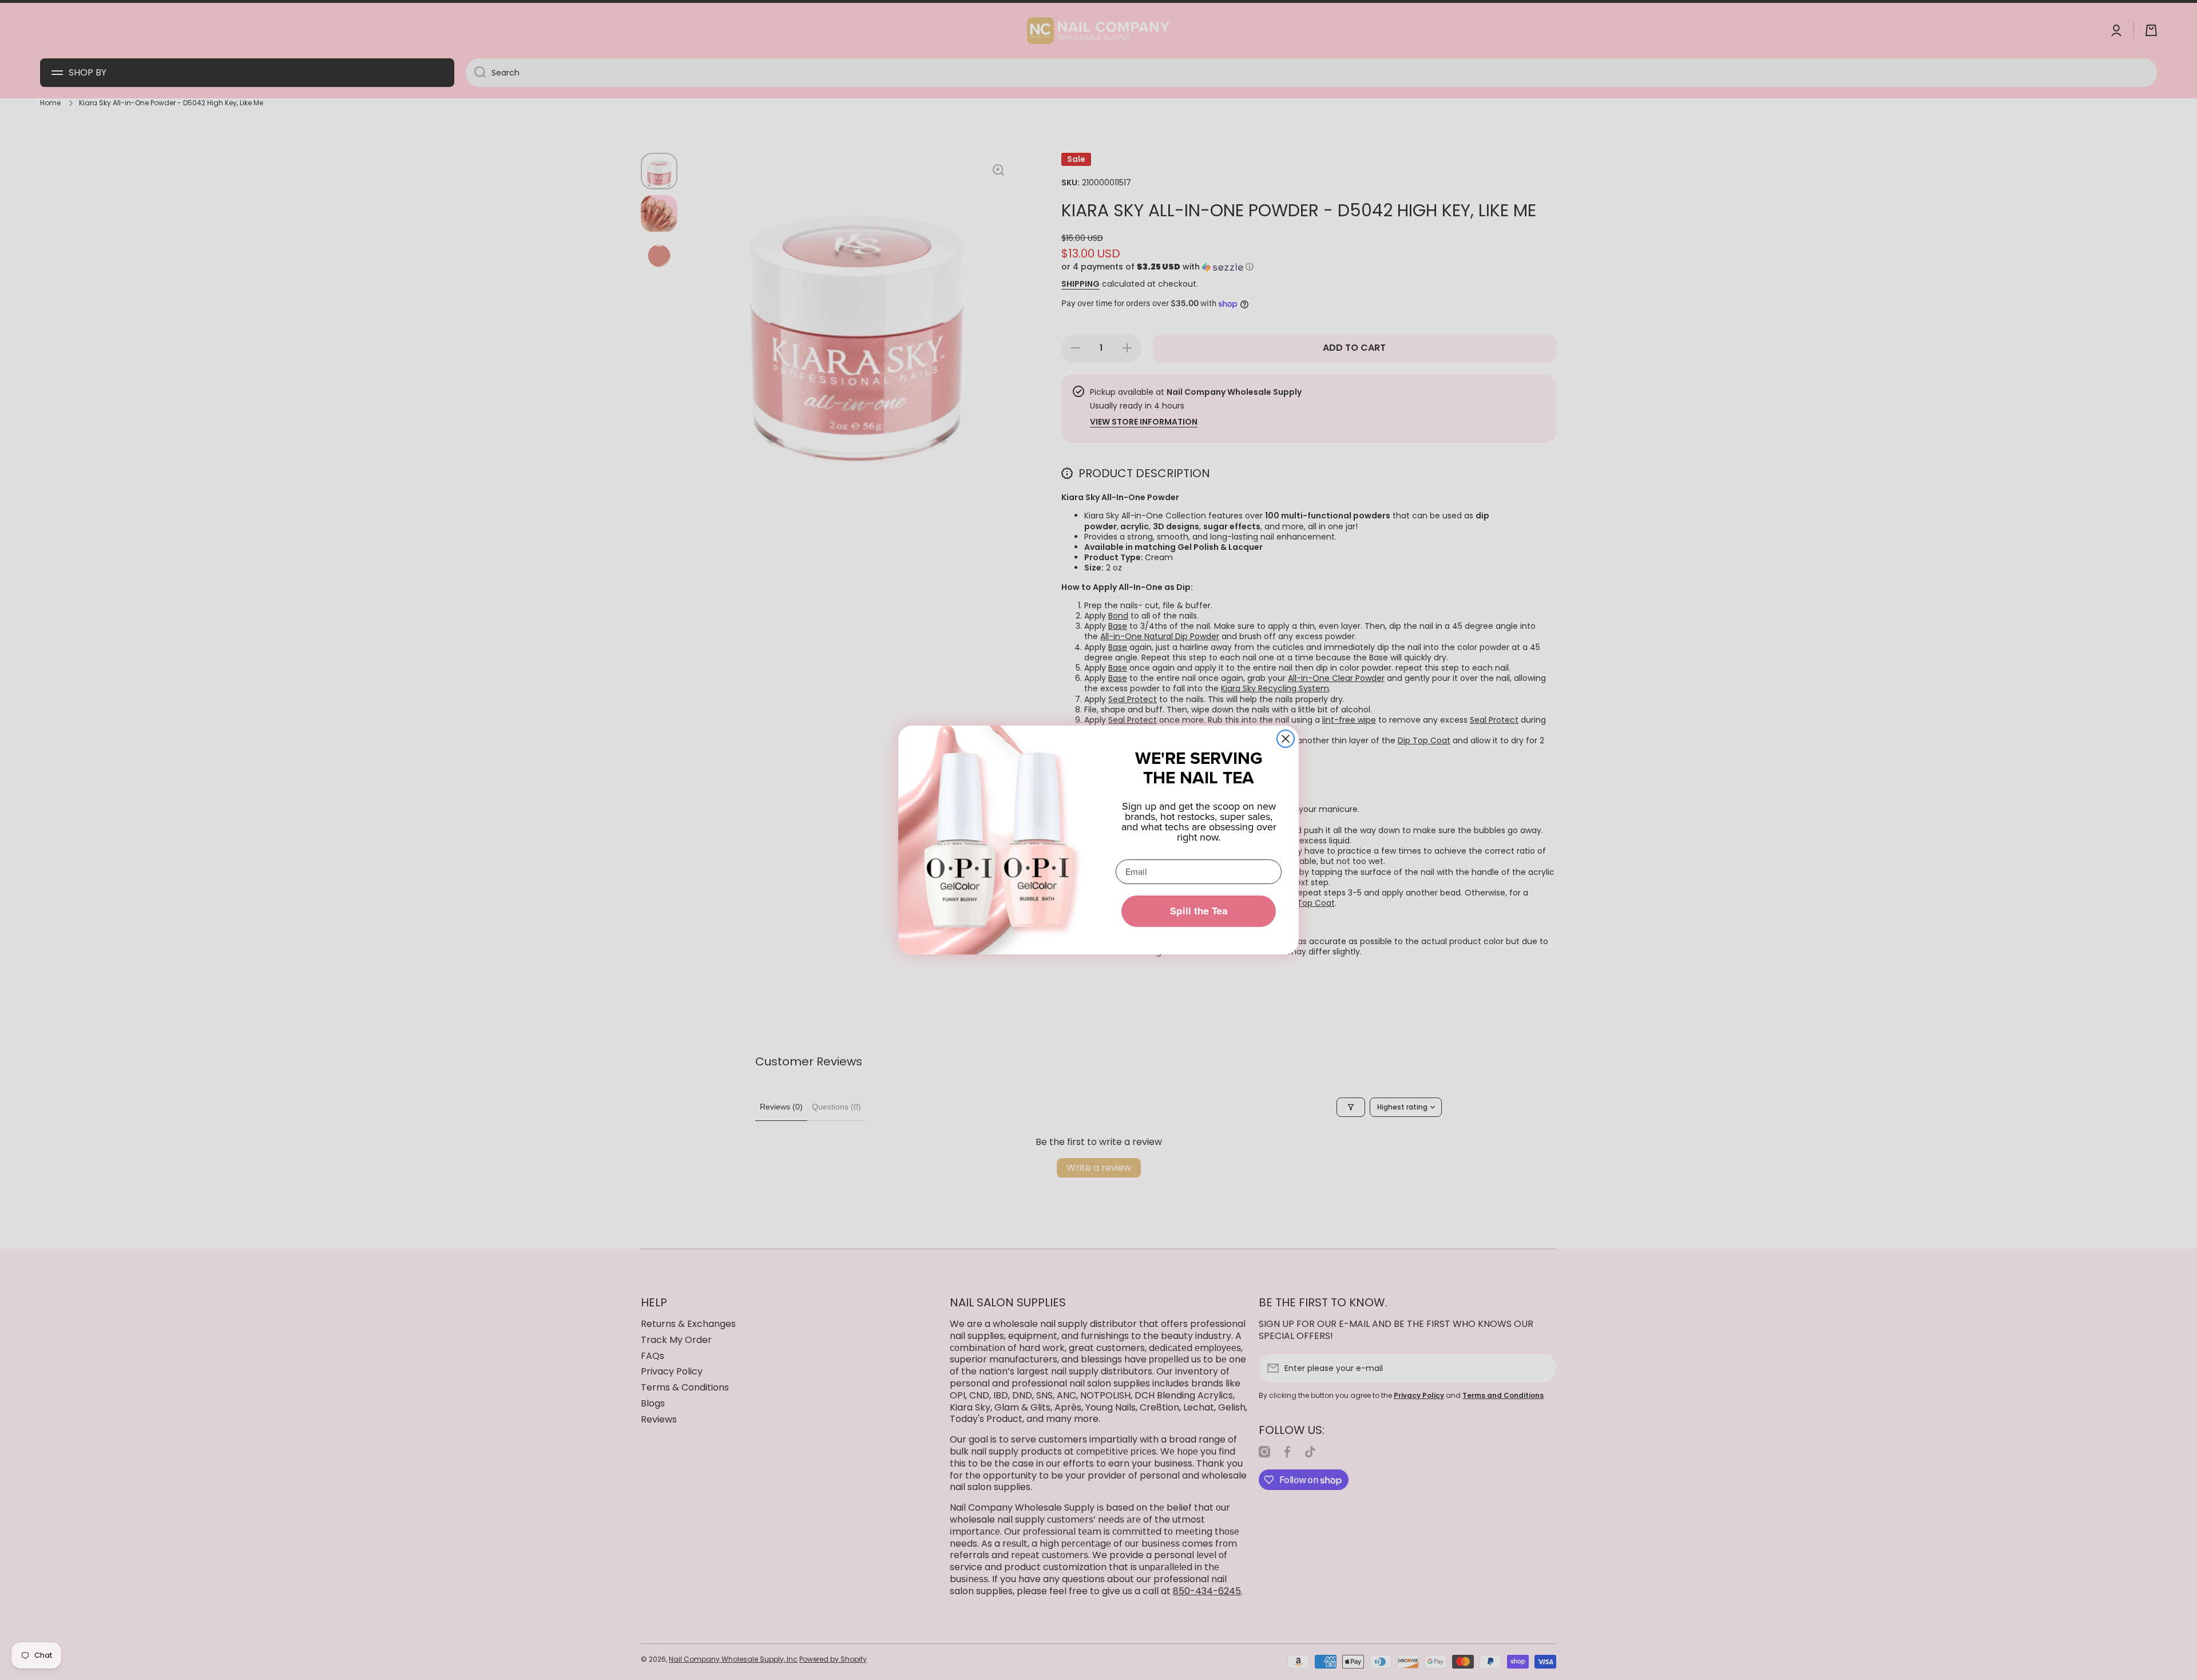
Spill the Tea (1199, 911)
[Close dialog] (1286, 739)
